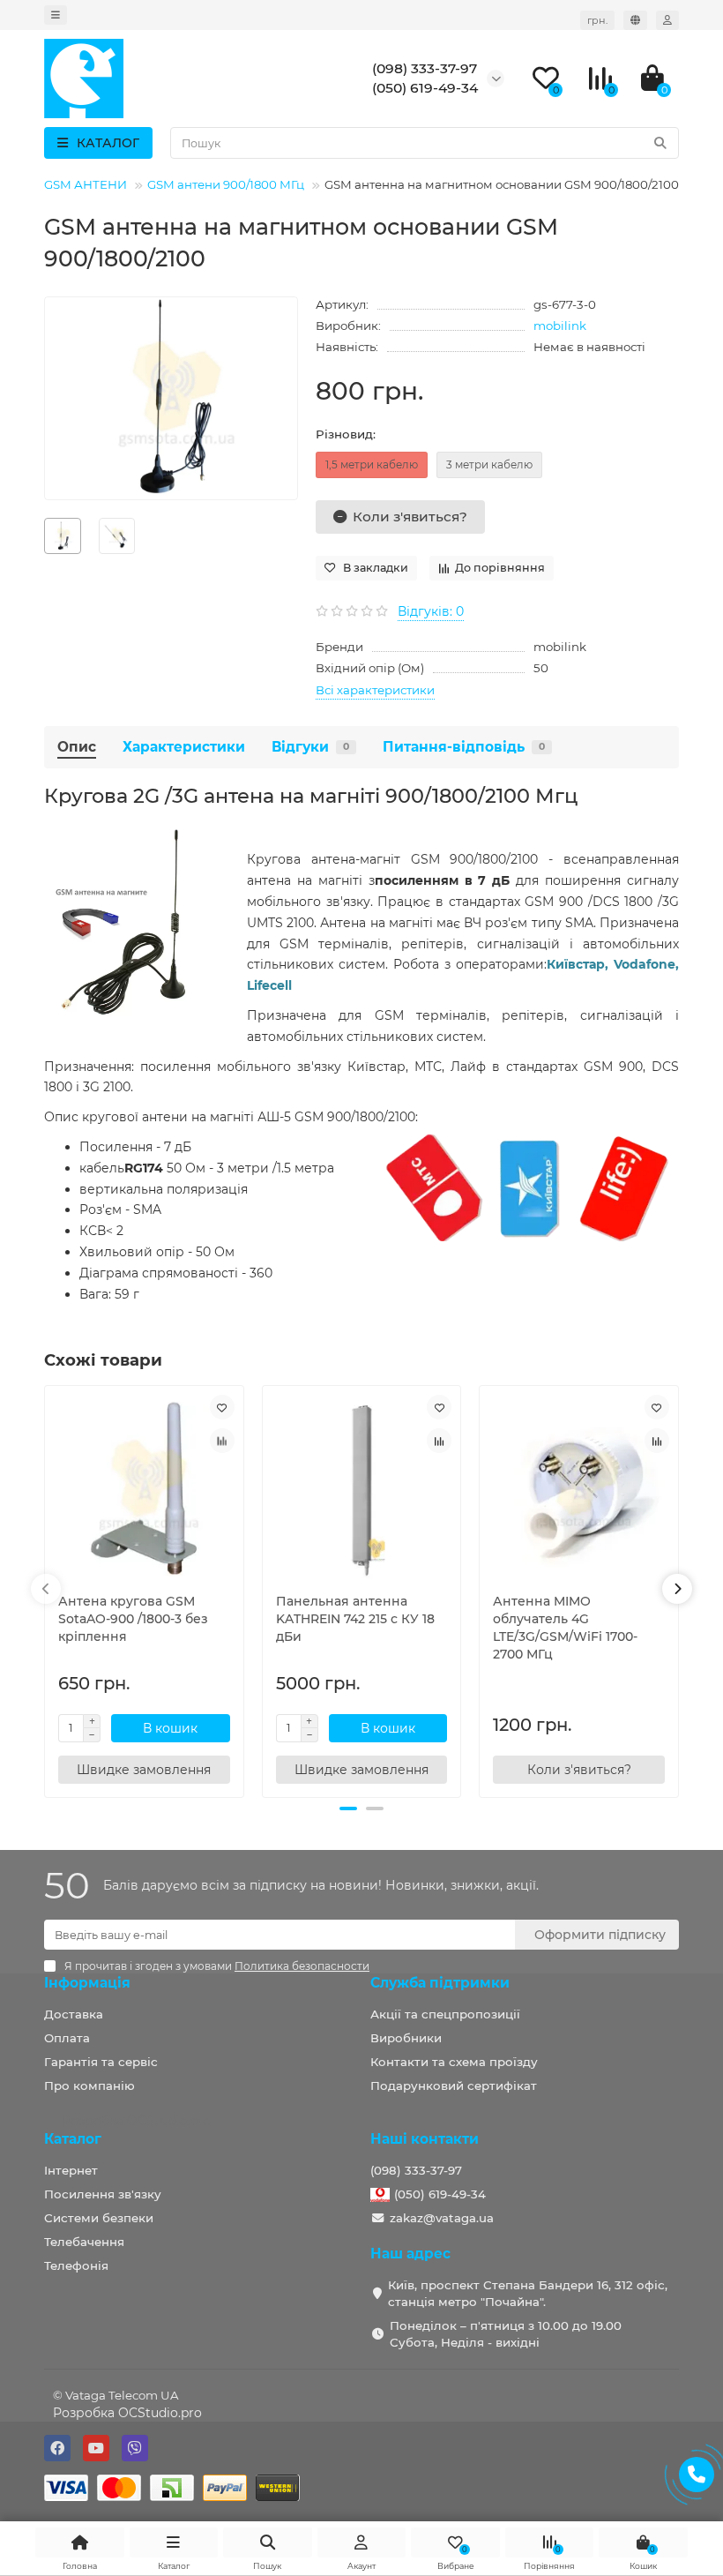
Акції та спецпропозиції (445, 2014)
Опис (77, 747)
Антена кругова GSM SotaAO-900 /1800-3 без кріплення (133, 1619)
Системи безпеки (99, 2218)
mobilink (560, 326)
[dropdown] (56, 15)
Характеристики (184, 747)
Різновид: (346, 434)
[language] (635, 20)
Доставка (74, 2014)
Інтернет (71, 2170)
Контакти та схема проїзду (454, 2062)
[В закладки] (222, 1407)
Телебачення (84, 2242)
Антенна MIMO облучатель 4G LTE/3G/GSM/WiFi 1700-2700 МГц (565, 1628)
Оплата (67, 2038)
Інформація (87, 1983)
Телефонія (76, 2265)
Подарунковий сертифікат (454, 2086)
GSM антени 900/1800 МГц (226, 184)
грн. (597, 20)
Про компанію (89, 2086)
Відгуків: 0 (431, 611)
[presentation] (46, 1589)
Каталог (73, 2139)
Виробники (406, 2038)
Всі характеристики (375, 690)
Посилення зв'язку (103, 2194)
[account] (667, 20)
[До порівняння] (222, 1441)
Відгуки (310, 747)
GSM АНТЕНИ (86, 184)
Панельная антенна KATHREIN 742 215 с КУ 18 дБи (355, 1619)
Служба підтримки (440, 1983)
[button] (348, 1808)
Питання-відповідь (464, 747)
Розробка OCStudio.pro (127, 2413)
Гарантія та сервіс (101, 2062)
